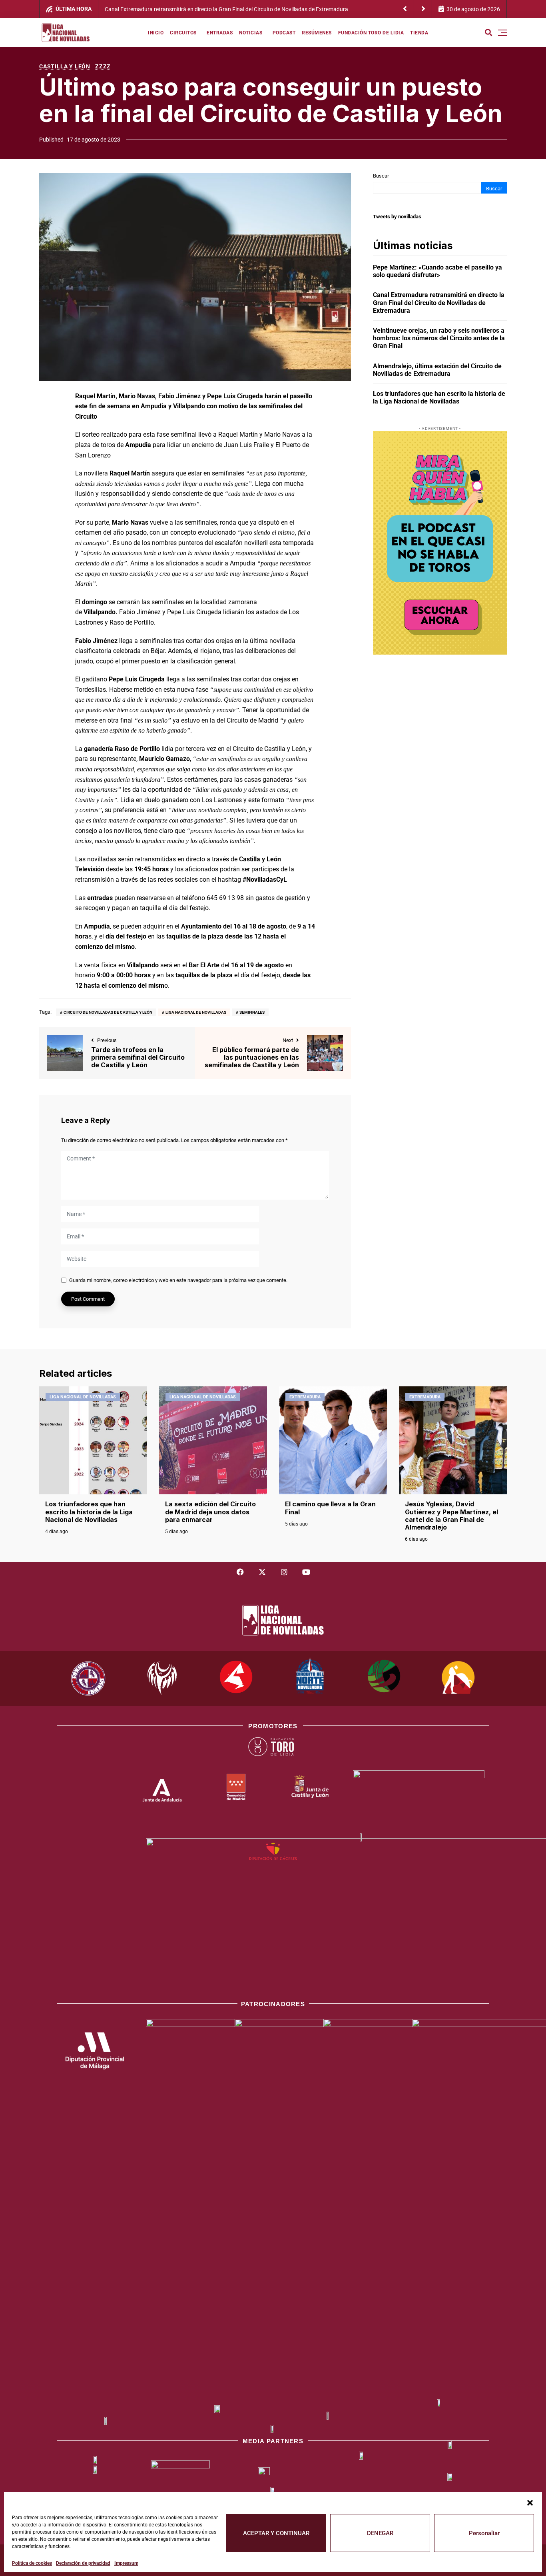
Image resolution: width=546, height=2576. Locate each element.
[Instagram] (284, 1572)
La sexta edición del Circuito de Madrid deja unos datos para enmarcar (210, 1512)
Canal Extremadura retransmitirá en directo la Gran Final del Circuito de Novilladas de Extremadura (439, 303)
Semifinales (252, 1012)
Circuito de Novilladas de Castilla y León (108, 1012)
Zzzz (103, 66)
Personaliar (484, 2533)
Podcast (284, 33)
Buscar (381, 176)
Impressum (126, 2563)
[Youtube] (306, 1572)
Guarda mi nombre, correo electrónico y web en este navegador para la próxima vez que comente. (178, 1280)
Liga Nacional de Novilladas (196, 1012)
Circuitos (183, 33)
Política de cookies (32, 2563)
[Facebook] (240, 1572)
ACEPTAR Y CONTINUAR (276, 2533)
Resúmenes (317, 33)
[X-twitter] (262, 1572)
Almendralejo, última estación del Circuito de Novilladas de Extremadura (437, 370)
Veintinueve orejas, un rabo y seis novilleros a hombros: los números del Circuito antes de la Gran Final (230, 9)
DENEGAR (380, 2533)
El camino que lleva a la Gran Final (330, 1508)
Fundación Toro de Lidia (371, 33)
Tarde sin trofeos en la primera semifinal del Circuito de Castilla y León (138, 1057)
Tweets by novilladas (397, 217)
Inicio (156, 33)
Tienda (419, 33)
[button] (530, 2502)
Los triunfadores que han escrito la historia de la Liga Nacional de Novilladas (439, 397)
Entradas (220, 33)
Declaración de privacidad (83, 2563)
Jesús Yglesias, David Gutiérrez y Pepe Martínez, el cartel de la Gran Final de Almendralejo (451, 1516)
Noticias (251, 33)
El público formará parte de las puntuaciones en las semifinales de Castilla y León (252, 1057)
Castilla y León (65, 66)
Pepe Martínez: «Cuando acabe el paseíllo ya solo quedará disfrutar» (437, 271)
